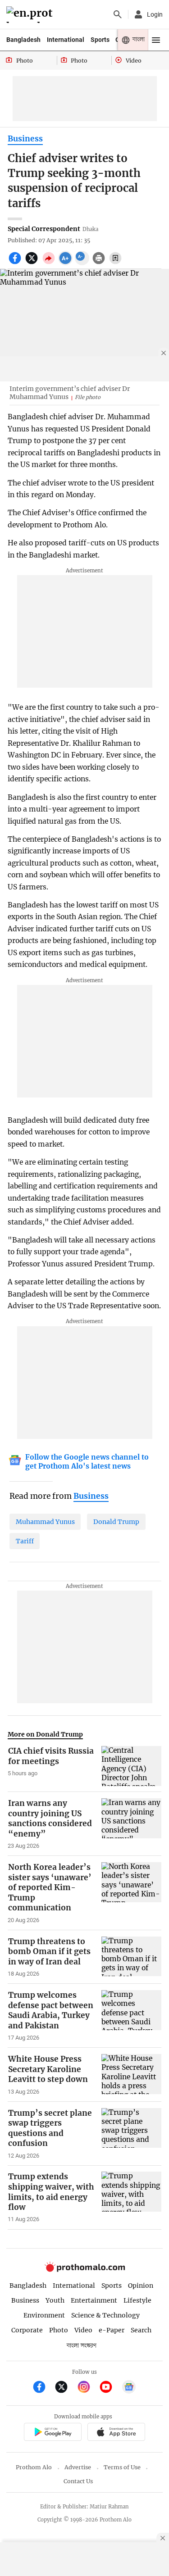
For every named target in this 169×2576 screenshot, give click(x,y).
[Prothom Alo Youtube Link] (110, 2388)
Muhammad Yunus (45, 1522)
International (66, 40)
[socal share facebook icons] (16, 263)
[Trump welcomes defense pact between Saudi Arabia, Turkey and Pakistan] (131, 2016)
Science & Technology (105, 2315)
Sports (100, 40)
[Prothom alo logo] (85, 2270)
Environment (44, 2315)
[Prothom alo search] (118, 14)
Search (141, 2330)
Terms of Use (122, 2467)
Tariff (25, 1541)
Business (25, 139)
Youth (55, 2300)
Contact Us (78, 2481)
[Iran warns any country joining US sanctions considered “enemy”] (131, 1824)
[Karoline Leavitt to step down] (131, 2075)
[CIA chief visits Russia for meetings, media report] (131, 1766)
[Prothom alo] (31, 15)
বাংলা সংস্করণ (82, 2346)
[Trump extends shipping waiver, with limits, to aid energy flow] (131, 2197)
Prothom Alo (34, 2467)
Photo (59, 2330)
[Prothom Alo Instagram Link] (88, 2388)
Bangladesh (23, 40)
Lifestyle (137, 2300)
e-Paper (112, 2330)
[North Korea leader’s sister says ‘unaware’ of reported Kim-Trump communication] (131, 1893)
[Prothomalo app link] (53, 2433)
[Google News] (129, 2388)
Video (83, 2330)
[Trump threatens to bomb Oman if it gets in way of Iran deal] (131, 1957)
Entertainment (94, 2300)
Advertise (78, 2467)
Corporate (27, 2330)
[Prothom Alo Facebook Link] (43, 2388)
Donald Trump (116, 1522)
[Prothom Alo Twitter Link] (65, 2388)
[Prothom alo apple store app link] (116, 2433)
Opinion (141, 2286)
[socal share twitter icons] (33, 263)
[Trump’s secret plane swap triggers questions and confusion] (131, 2134)
